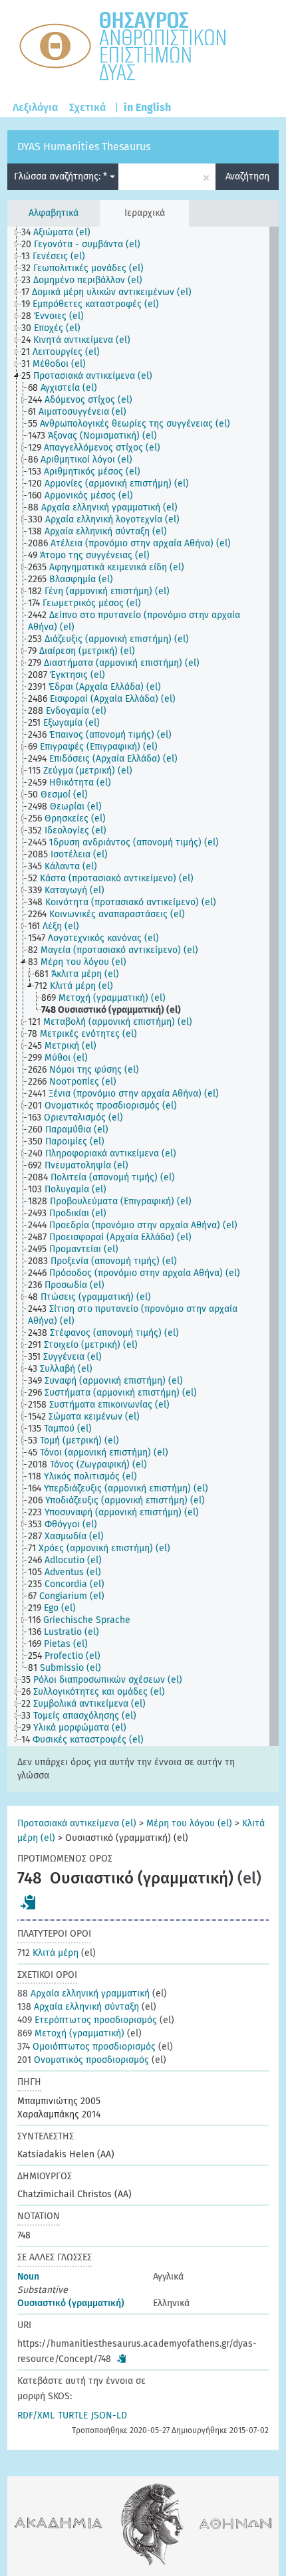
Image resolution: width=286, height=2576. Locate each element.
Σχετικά (88, 107)
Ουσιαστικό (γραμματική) (71, 2303)
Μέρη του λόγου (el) (189, 1823)
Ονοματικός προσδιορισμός (83, 2060)
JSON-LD (109, 2415)
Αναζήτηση (247, 176)
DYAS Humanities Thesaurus (84, 147)
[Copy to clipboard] (29, 1902)
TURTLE (73, 2415)
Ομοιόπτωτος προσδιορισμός (86, 2047)
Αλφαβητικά (54, 213)
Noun (28, 2277)
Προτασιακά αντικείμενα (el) (77, 1823)
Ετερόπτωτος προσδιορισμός (87, 2020)
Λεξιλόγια (36, 107)
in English (147, 107)
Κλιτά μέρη (48, 1953)
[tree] (143, 986)
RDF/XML (36, 2415)
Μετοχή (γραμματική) (71, 2033)
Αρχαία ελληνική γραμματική (83, 1993)
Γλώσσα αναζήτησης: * (62, 176)
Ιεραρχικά (145, 213)
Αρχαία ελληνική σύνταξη (78, 2007)
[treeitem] (62, 233)
